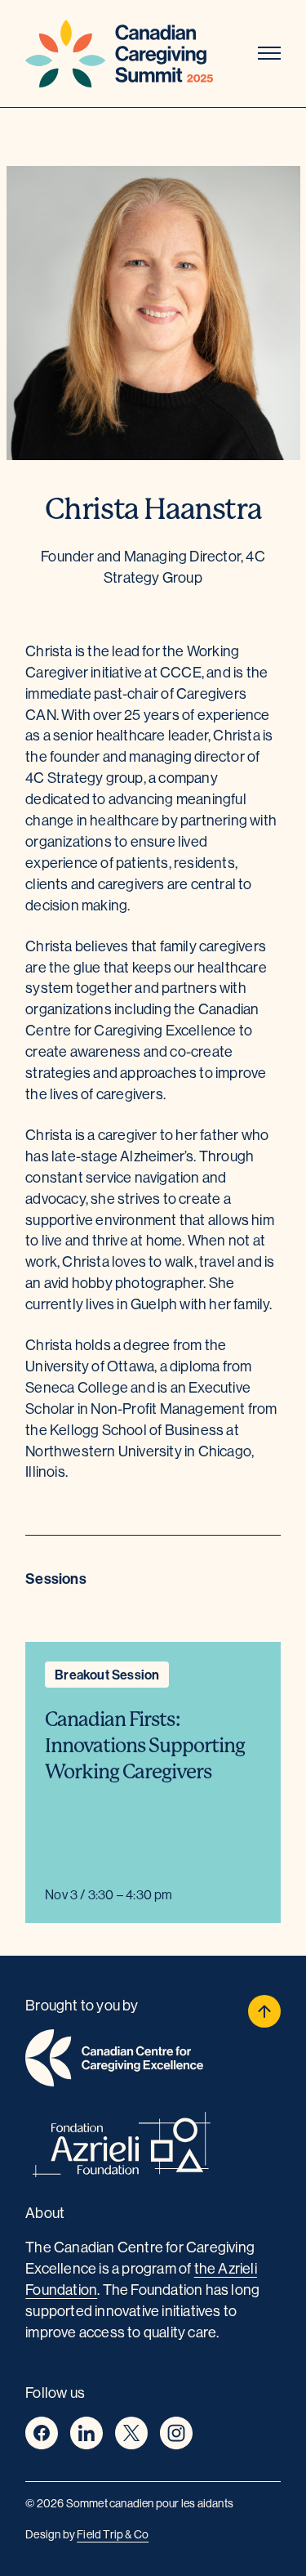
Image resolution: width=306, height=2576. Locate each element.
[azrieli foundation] (153, 2147)
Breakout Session (107, 1675)
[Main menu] (269, 54)
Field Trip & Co (113, 2534)
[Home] (119, 54)
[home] (153, 2061)
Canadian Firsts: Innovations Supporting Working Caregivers (145, 1746)
